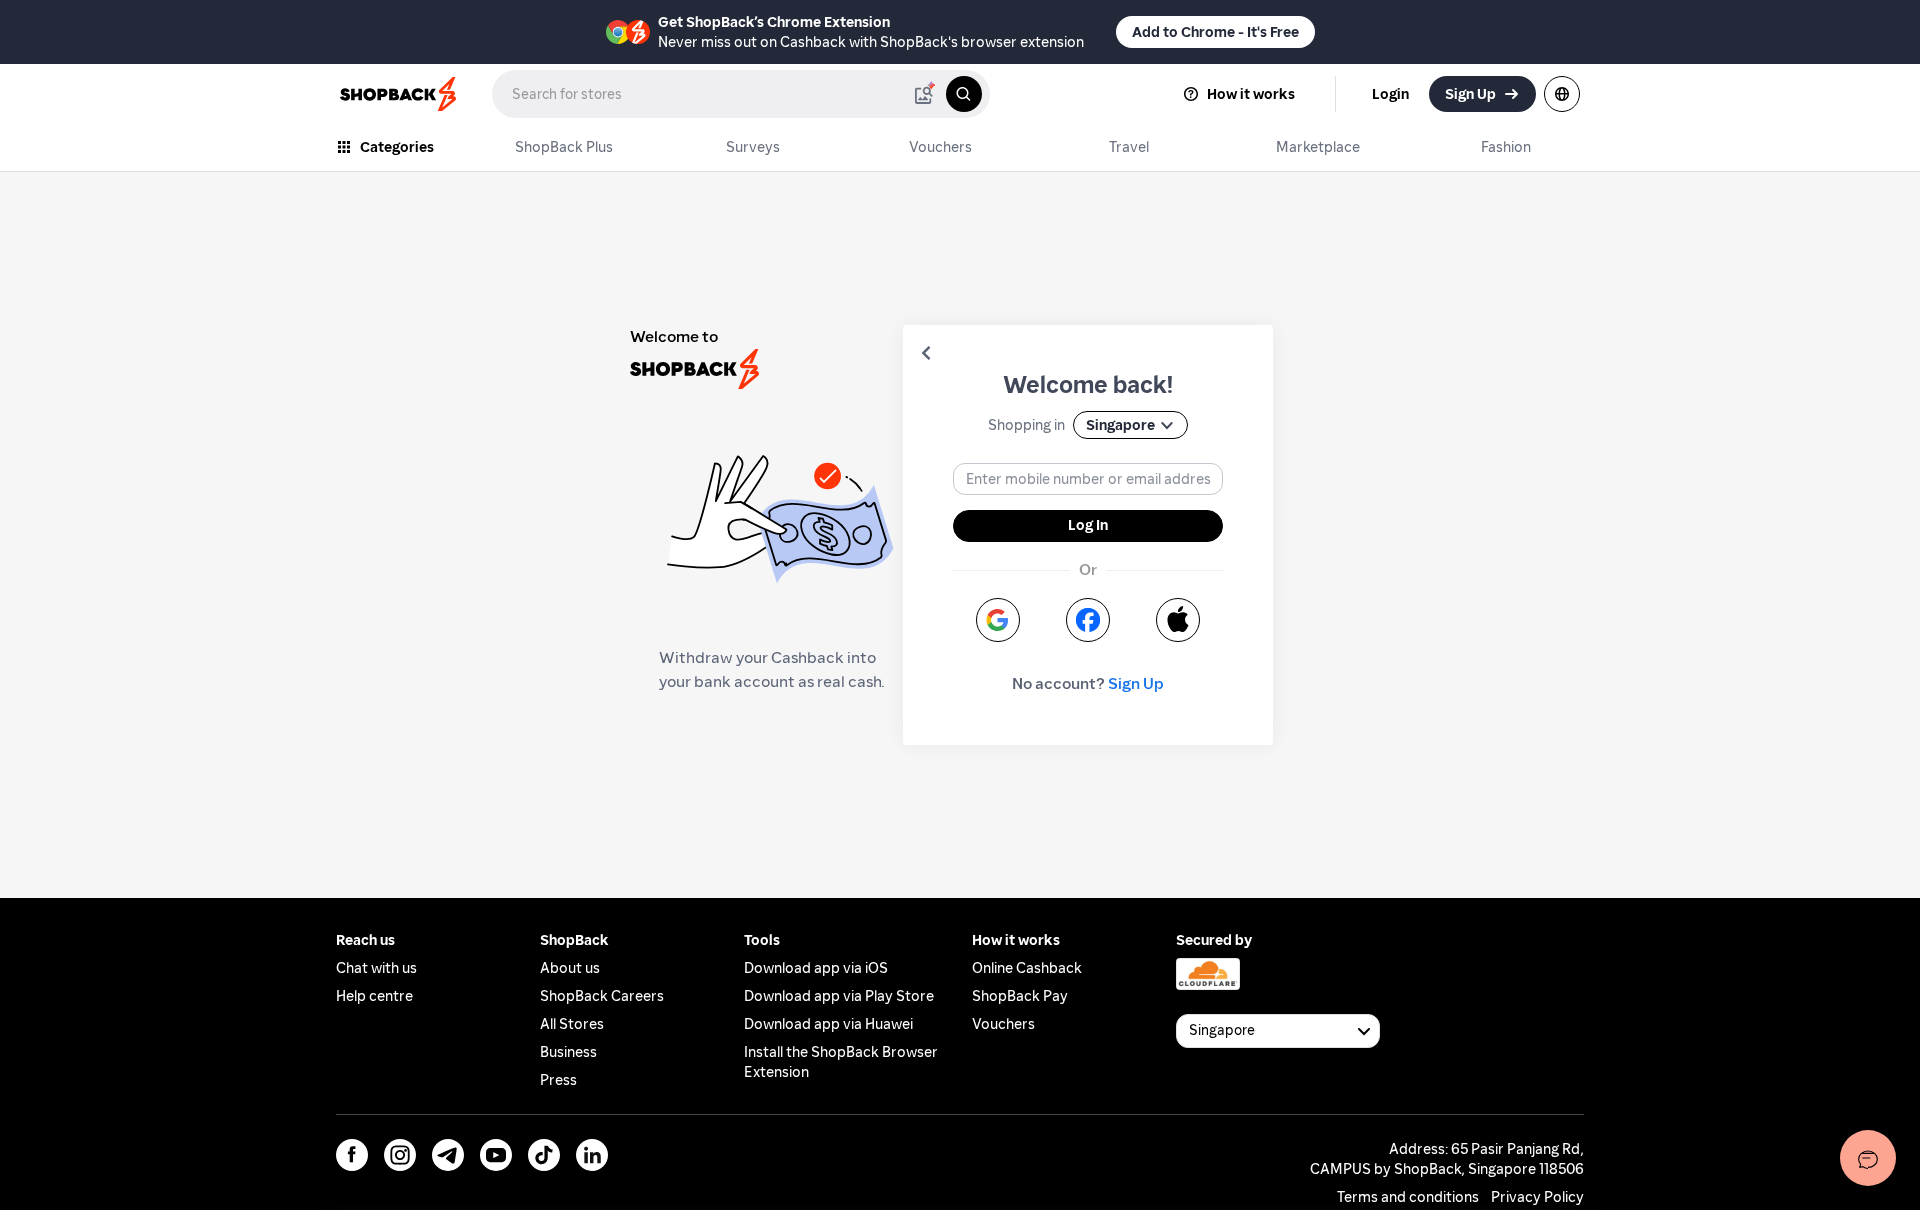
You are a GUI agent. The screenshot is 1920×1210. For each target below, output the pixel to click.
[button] (926, 353)
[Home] (400, 94)
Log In (1088, 525)
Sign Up (1136, 683)
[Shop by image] (924, 94)
